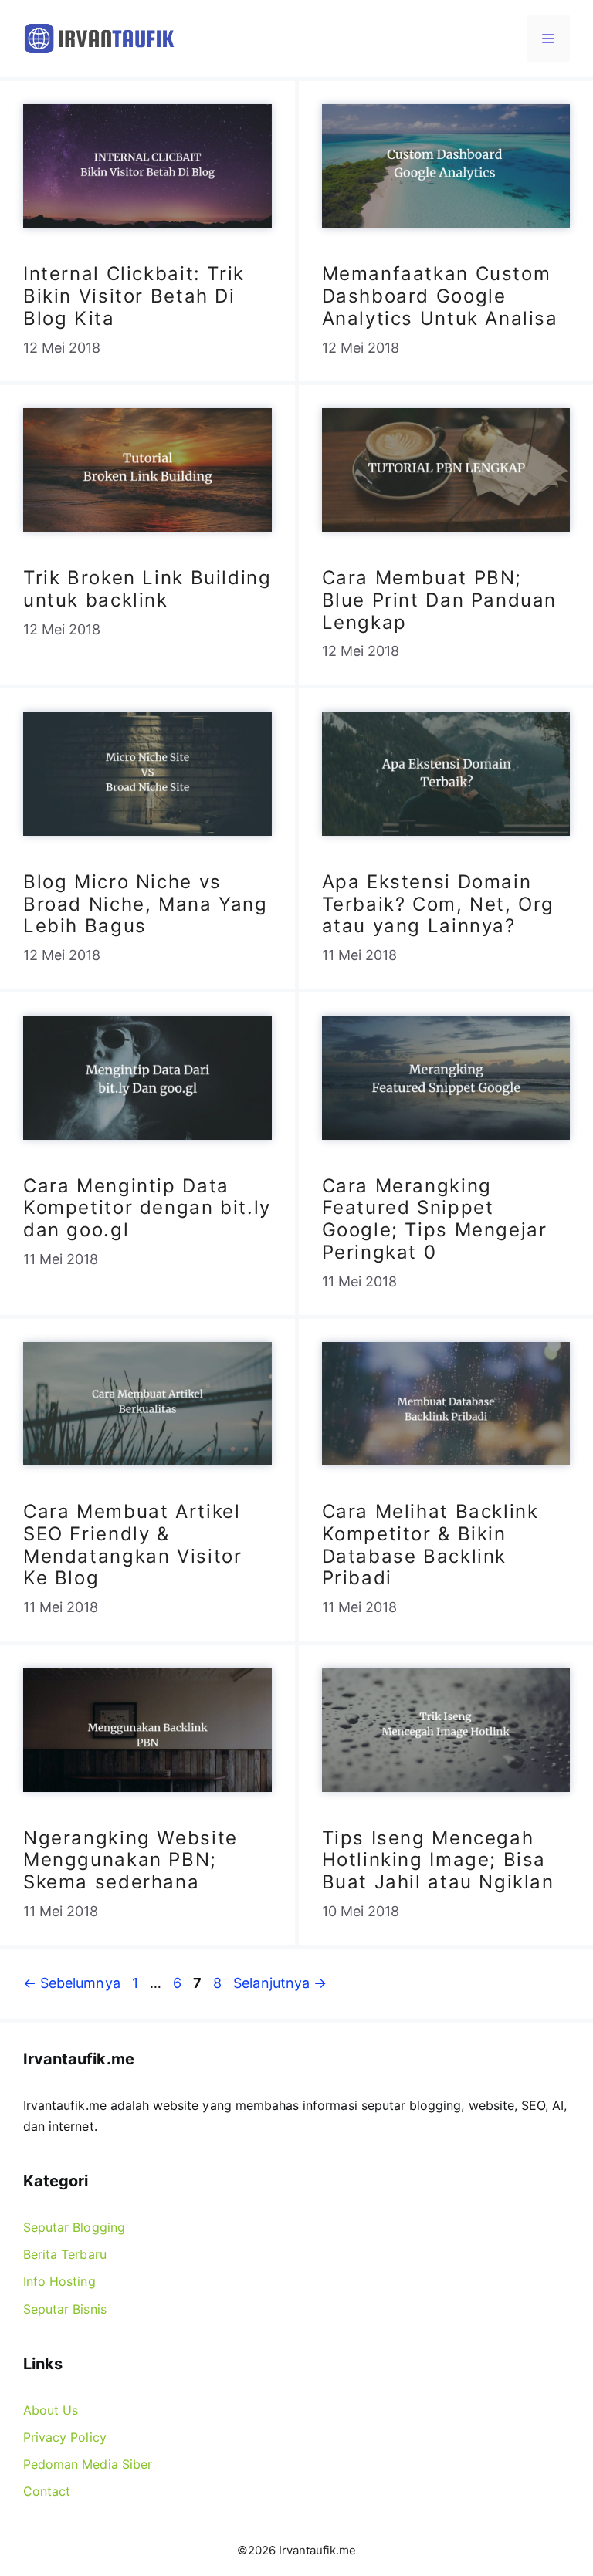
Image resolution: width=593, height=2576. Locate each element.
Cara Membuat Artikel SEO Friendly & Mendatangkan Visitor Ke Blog (132, 1545)
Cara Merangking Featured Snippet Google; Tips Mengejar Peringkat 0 (435, 1219)
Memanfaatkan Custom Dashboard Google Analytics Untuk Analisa (440, 296)
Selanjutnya (280, 1983)
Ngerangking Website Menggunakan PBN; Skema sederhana (130, 1860)
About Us (51, 2410)
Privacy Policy (65, 2437)
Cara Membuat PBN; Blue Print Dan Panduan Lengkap (440, 600)
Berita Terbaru (65, 2254)
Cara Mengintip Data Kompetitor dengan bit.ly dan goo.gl (147, 1208)
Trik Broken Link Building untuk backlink (147, 589)
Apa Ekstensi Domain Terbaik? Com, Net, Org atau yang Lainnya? (439, 904)
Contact (47, 2491)
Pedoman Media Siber (88, 2464)
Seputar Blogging (74, 2227)
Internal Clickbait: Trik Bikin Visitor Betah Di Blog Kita (134, 296)
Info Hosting (59, 2281)
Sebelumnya (72, 1983)
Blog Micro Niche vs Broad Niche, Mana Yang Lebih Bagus (146, 904)
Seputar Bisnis (65, 2309)
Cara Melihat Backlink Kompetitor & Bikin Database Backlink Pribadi (430, 1545)
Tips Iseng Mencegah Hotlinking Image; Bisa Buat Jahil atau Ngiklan (438, 1860)
